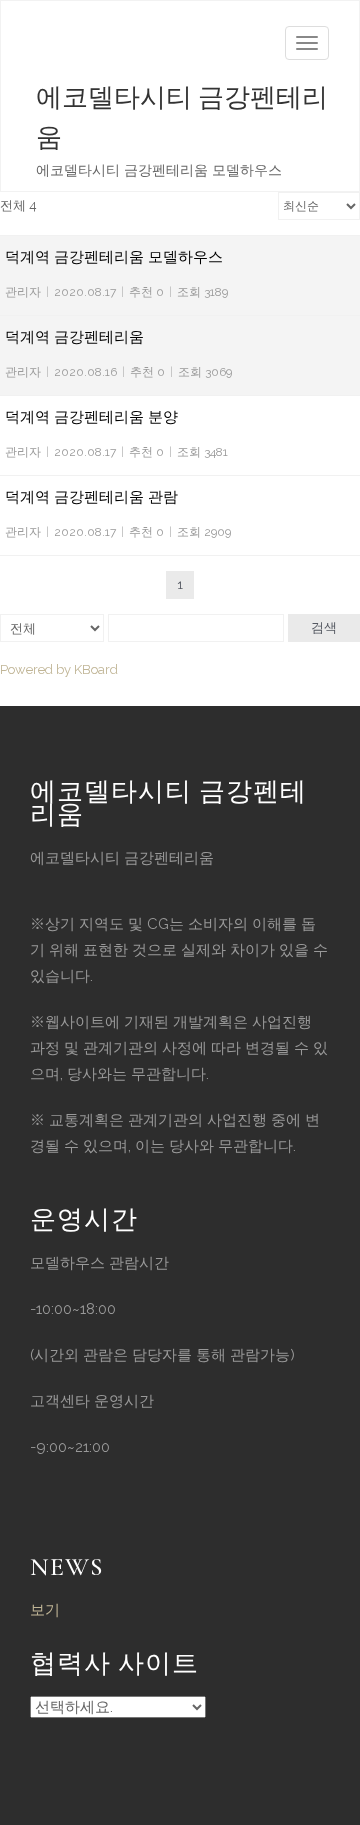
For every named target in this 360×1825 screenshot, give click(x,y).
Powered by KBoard (59, 669)
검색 (324, 627)
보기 (45, 1610)
